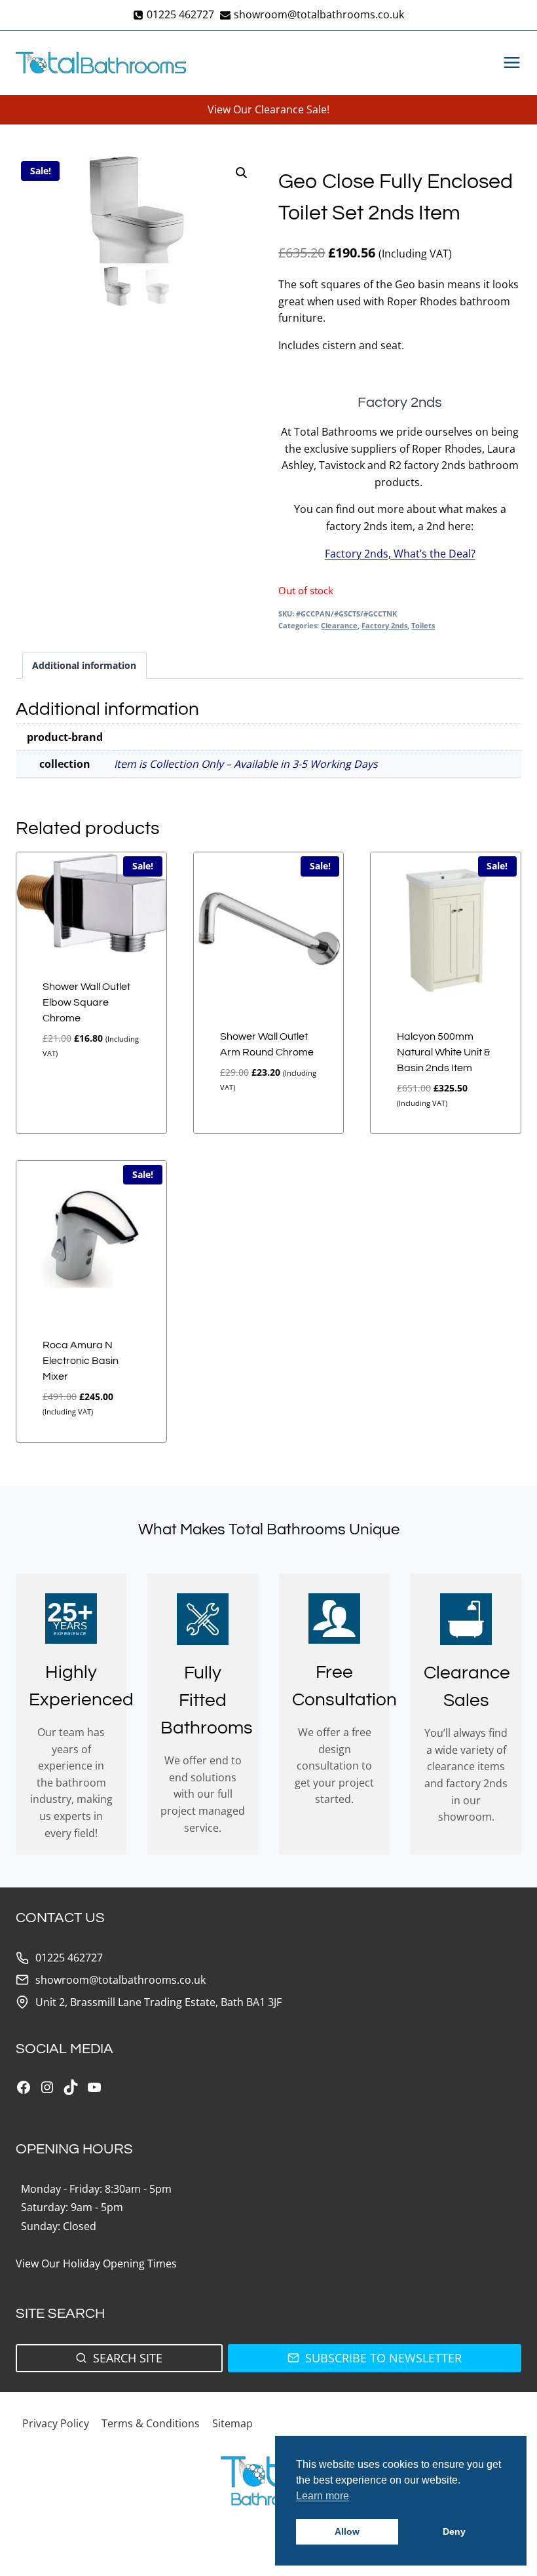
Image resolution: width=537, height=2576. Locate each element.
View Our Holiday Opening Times (96, 2263)
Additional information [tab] (84, 665)
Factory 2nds (384, 625)
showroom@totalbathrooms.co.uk (120, 1980)
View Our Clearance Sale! (268, 109)
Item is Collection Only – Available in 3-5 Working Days (246, 764)
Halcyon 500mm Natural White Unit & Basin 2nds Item (443, 1052)
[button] (242, 173)
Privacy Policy (56, 2423)
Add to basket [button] (68, 1096)
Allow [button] (347, 2531)
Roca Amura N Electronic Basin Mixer (81, 1361)
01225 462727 (69, 1958)
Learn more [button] (323, 2496)
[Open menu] (509, 63)
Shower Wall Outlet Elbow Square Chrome (86, 1002)
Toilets (423, 625)
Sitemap (232, 2423)
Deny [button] (454, 2531)
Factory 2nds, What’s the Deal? (400, 554)
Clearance (339, 625)
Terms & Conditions (151, 2423)
